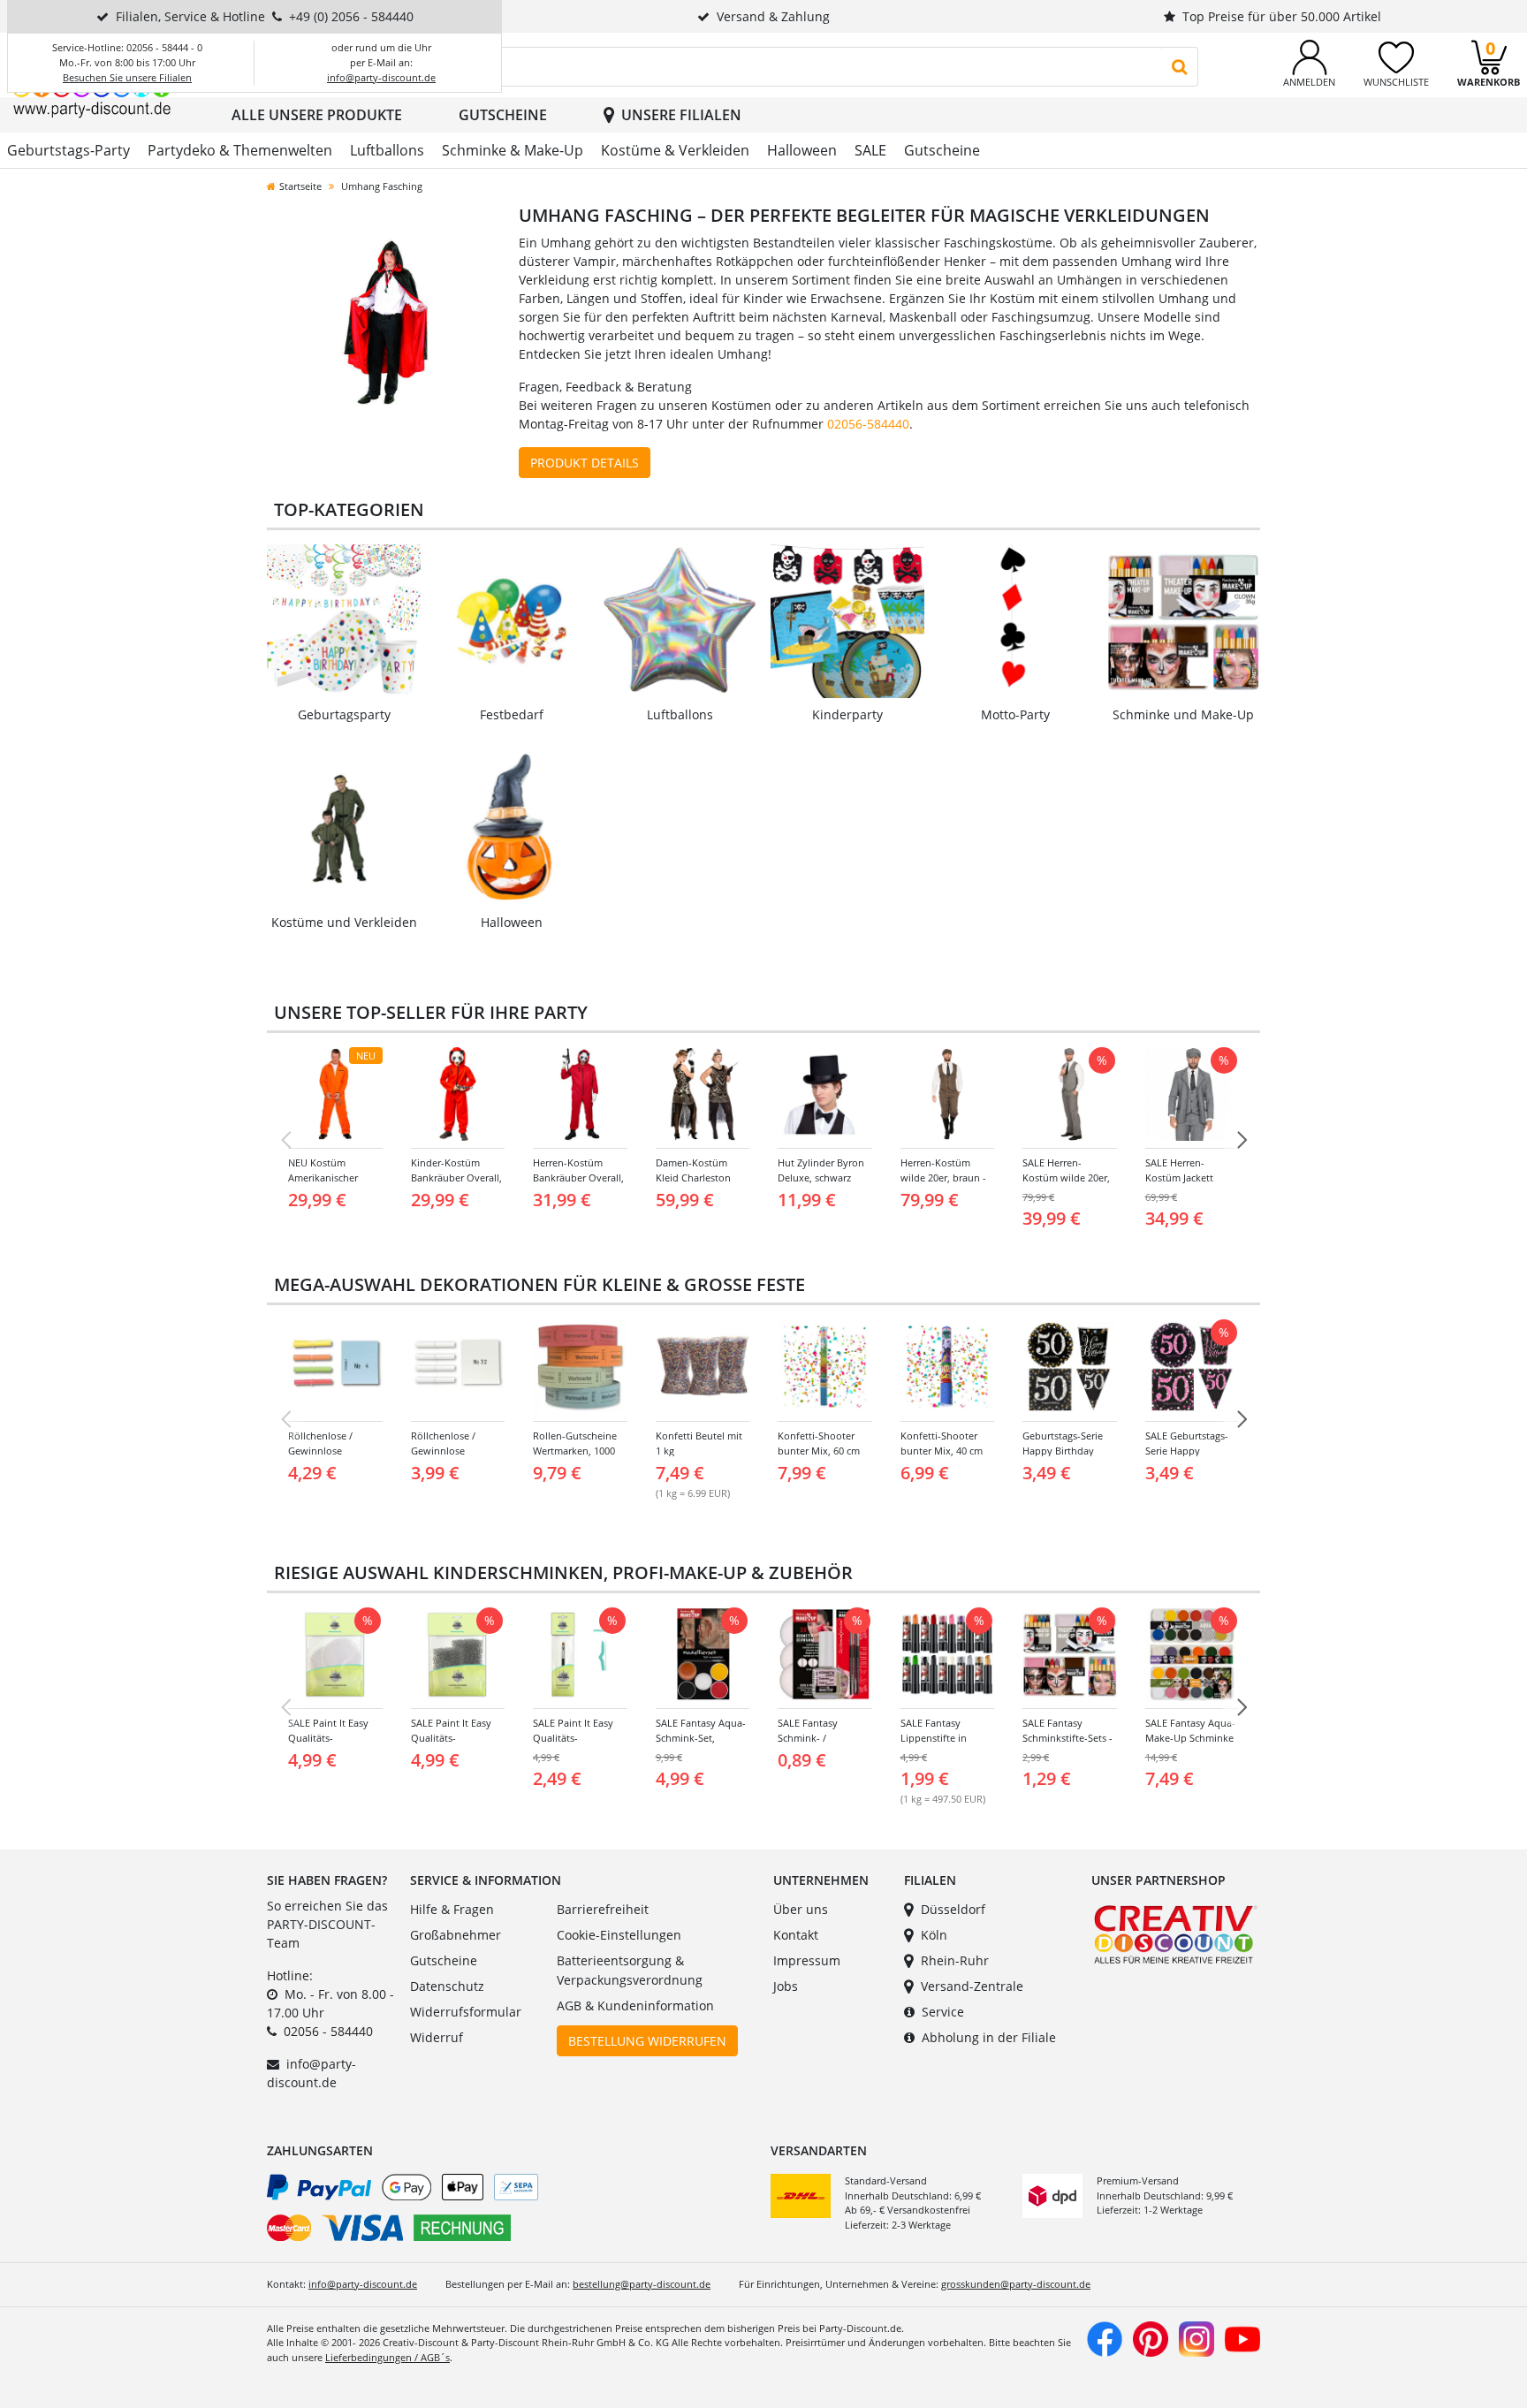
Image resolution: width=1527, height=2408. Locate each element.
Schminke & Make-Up (513, 150)
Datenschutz (447, 1986)
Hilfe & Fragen (452, 1909)
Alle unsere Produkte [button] (317, 115)
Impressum (807, 1960)
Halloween (802, 150)
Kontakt (796, 1935)
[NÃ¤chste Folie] (1242, 1140)
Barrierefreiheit (603, 1909)
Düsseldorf (953, 1909)
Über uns (801, 1909)
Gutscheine (503, 115)
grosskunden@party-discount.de (1016, 2284)
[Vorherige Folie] (285, 1140)
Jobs (786, 1986)
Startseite (300, 186)
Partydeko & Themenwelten (240, 150)
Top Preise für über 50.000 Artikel (1282, 16)
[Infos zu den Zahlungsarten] (512, 2211)
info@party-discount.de (381, 77)
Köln (934, 1935)
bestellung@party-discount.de (642, 2284)
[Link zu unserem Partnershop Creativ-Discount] (1176, 1933)
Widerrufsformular (466, 2012)
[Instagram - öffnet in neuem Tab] (1197, 2337)
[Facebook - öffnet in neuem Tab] (1105, 2337)
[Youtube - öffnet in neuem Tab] (1242, 2337)
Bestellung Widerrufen (647, 2041)
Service (943, 2012)
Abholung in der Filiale (989, 2037)
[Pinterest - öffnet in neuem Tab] (1151, 2337)
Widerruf (437, 2037)
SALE (870, 150)
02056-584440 (868, 424)
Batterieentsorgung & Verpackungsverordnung (630, 1970)
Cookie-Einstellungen (619, 1935)
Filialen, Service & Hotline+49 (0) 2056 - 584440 (265, 16)
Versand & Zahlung (773, 16)
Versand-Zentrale (972, 1986)
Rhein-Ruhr (955, 1960)
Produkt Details (585, 463)
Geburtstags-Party (68, 150)
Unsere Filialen (681, 115)
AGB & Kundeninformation (635, 2005)
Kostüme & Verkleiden (675, 150)
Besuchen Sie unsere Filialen (127, 77)
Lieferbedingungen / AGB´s (387, 2357)
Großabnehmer (456, 1935)
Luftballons (387, 150)
